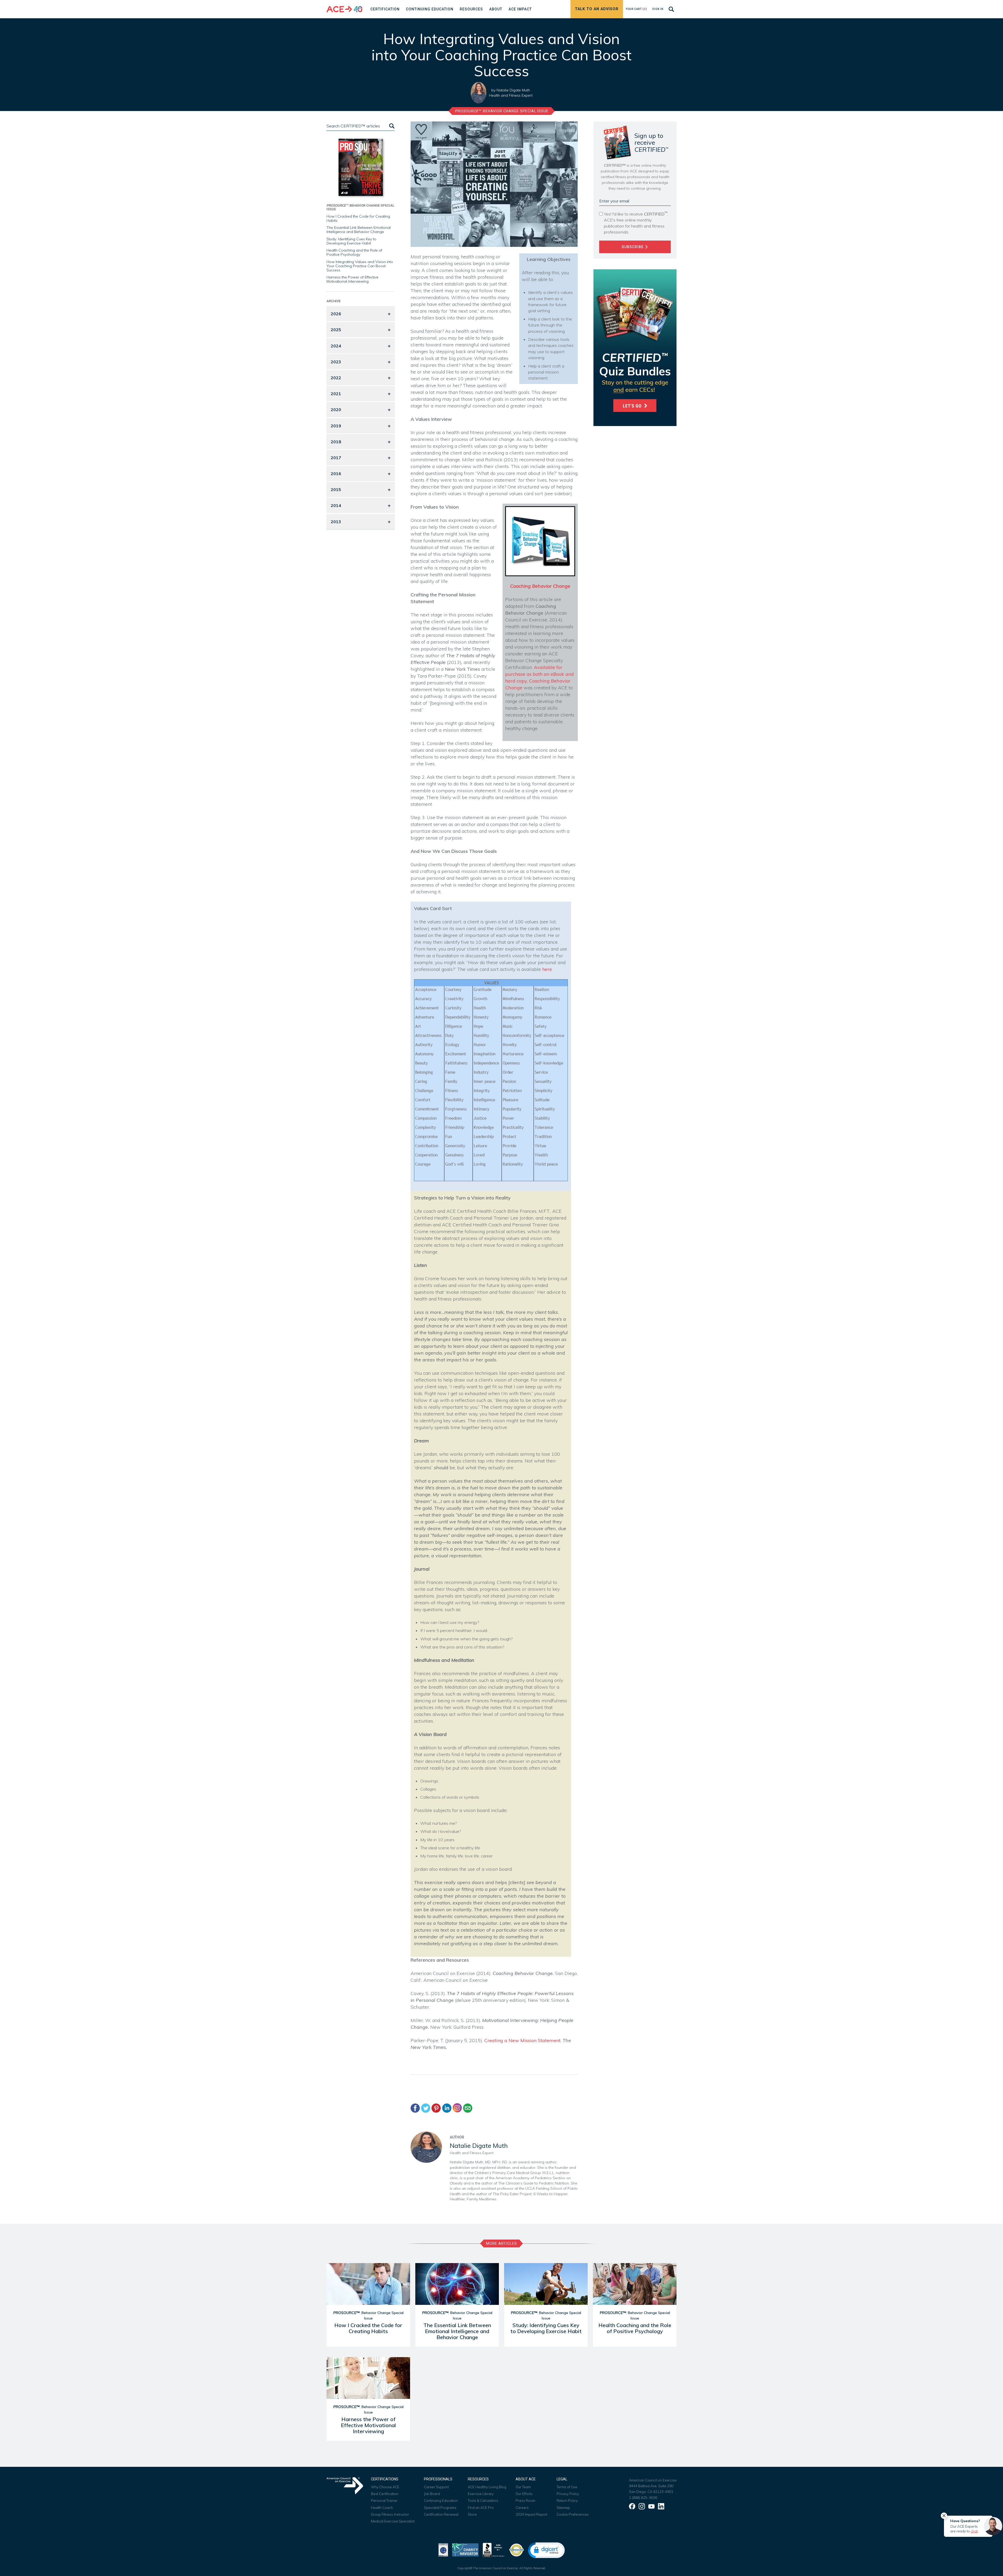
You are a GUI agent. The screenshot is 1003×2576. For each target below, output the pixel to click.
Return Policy (567, 2501)
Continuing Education (441, 2501)
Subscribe (633, 247)
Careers (522, 2508)
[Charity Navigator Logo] (465, 2549)
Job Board (432, 2494)
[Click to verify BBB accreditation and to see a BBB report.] (494, 2549)
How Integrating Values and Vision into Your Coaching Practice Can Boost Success (360, 266)
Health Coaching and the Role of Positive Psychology (354, 252)
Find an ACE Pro (481, 2508)
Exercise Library (481, 2494)
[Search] (391, 126)
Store (472, 2514)
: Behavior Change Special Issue (502, 111)
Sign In (658, 9)
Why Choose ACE (385, 2487)
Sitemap (563, 2508)
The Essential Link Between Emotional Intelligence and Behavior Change (359, 230)
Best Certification (385, 2494)
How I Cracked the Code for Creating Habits (358, 218)
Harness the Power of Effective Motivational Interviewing (352, 279)
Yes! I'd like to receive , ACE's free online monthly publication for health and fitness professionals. (636, 223)
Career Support (436, 2487)
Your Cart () (636, 9)
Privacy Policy (568, 2494)
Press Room (525, 2501)
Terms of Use (567, 2487)
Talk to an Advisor (597, 9)
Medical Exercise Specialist (393, 2521)
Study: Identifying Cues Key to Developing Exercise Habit (351, 241)
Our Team (523, 2487)
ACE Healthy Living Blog (487, 2487)
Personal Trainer (384, 2501)
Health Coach (382, 2508)
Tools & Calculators (483, 2501)
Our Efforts (524, 2494)
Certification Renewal (441, 2514)
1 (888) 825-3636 (643, 2498)
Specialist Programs (440, 2508)
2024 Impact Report (531, 2514)
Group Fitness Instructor (390, 2514)
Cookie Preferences (573, 2514)
